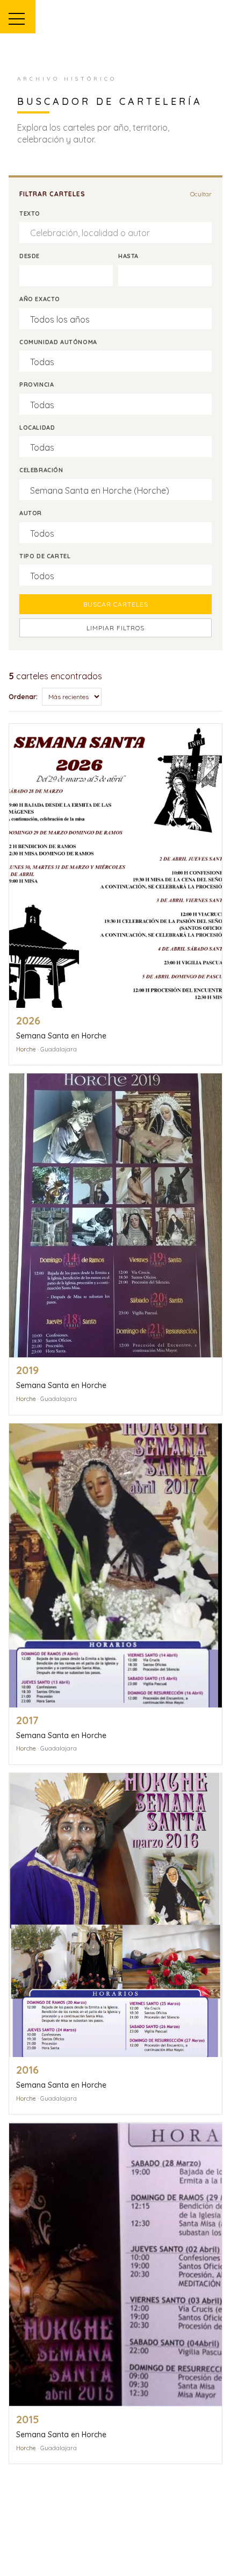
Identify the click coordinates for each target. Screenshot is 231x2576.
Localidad (37, 428)
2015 (28, 2419)
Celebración (41, 470)
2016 (27, 2070)
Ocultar (201, 194)
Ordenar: (23, 697)
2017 (27, 1720)
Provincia (37, 385)
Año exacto (40, 299)
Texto (30, 214)
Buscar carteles (116, 604)
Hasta (128, 256)
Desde (30, 256)
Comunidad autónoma (58, 342)
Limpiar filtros (115, 628)
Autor (31, 513)
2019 (27, 1370)
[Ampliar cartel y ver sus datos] (115, 866)
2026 (28, 1020)
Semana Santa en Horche (61, 1036)
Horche (26, 1049)
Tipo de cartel (45, 556)
